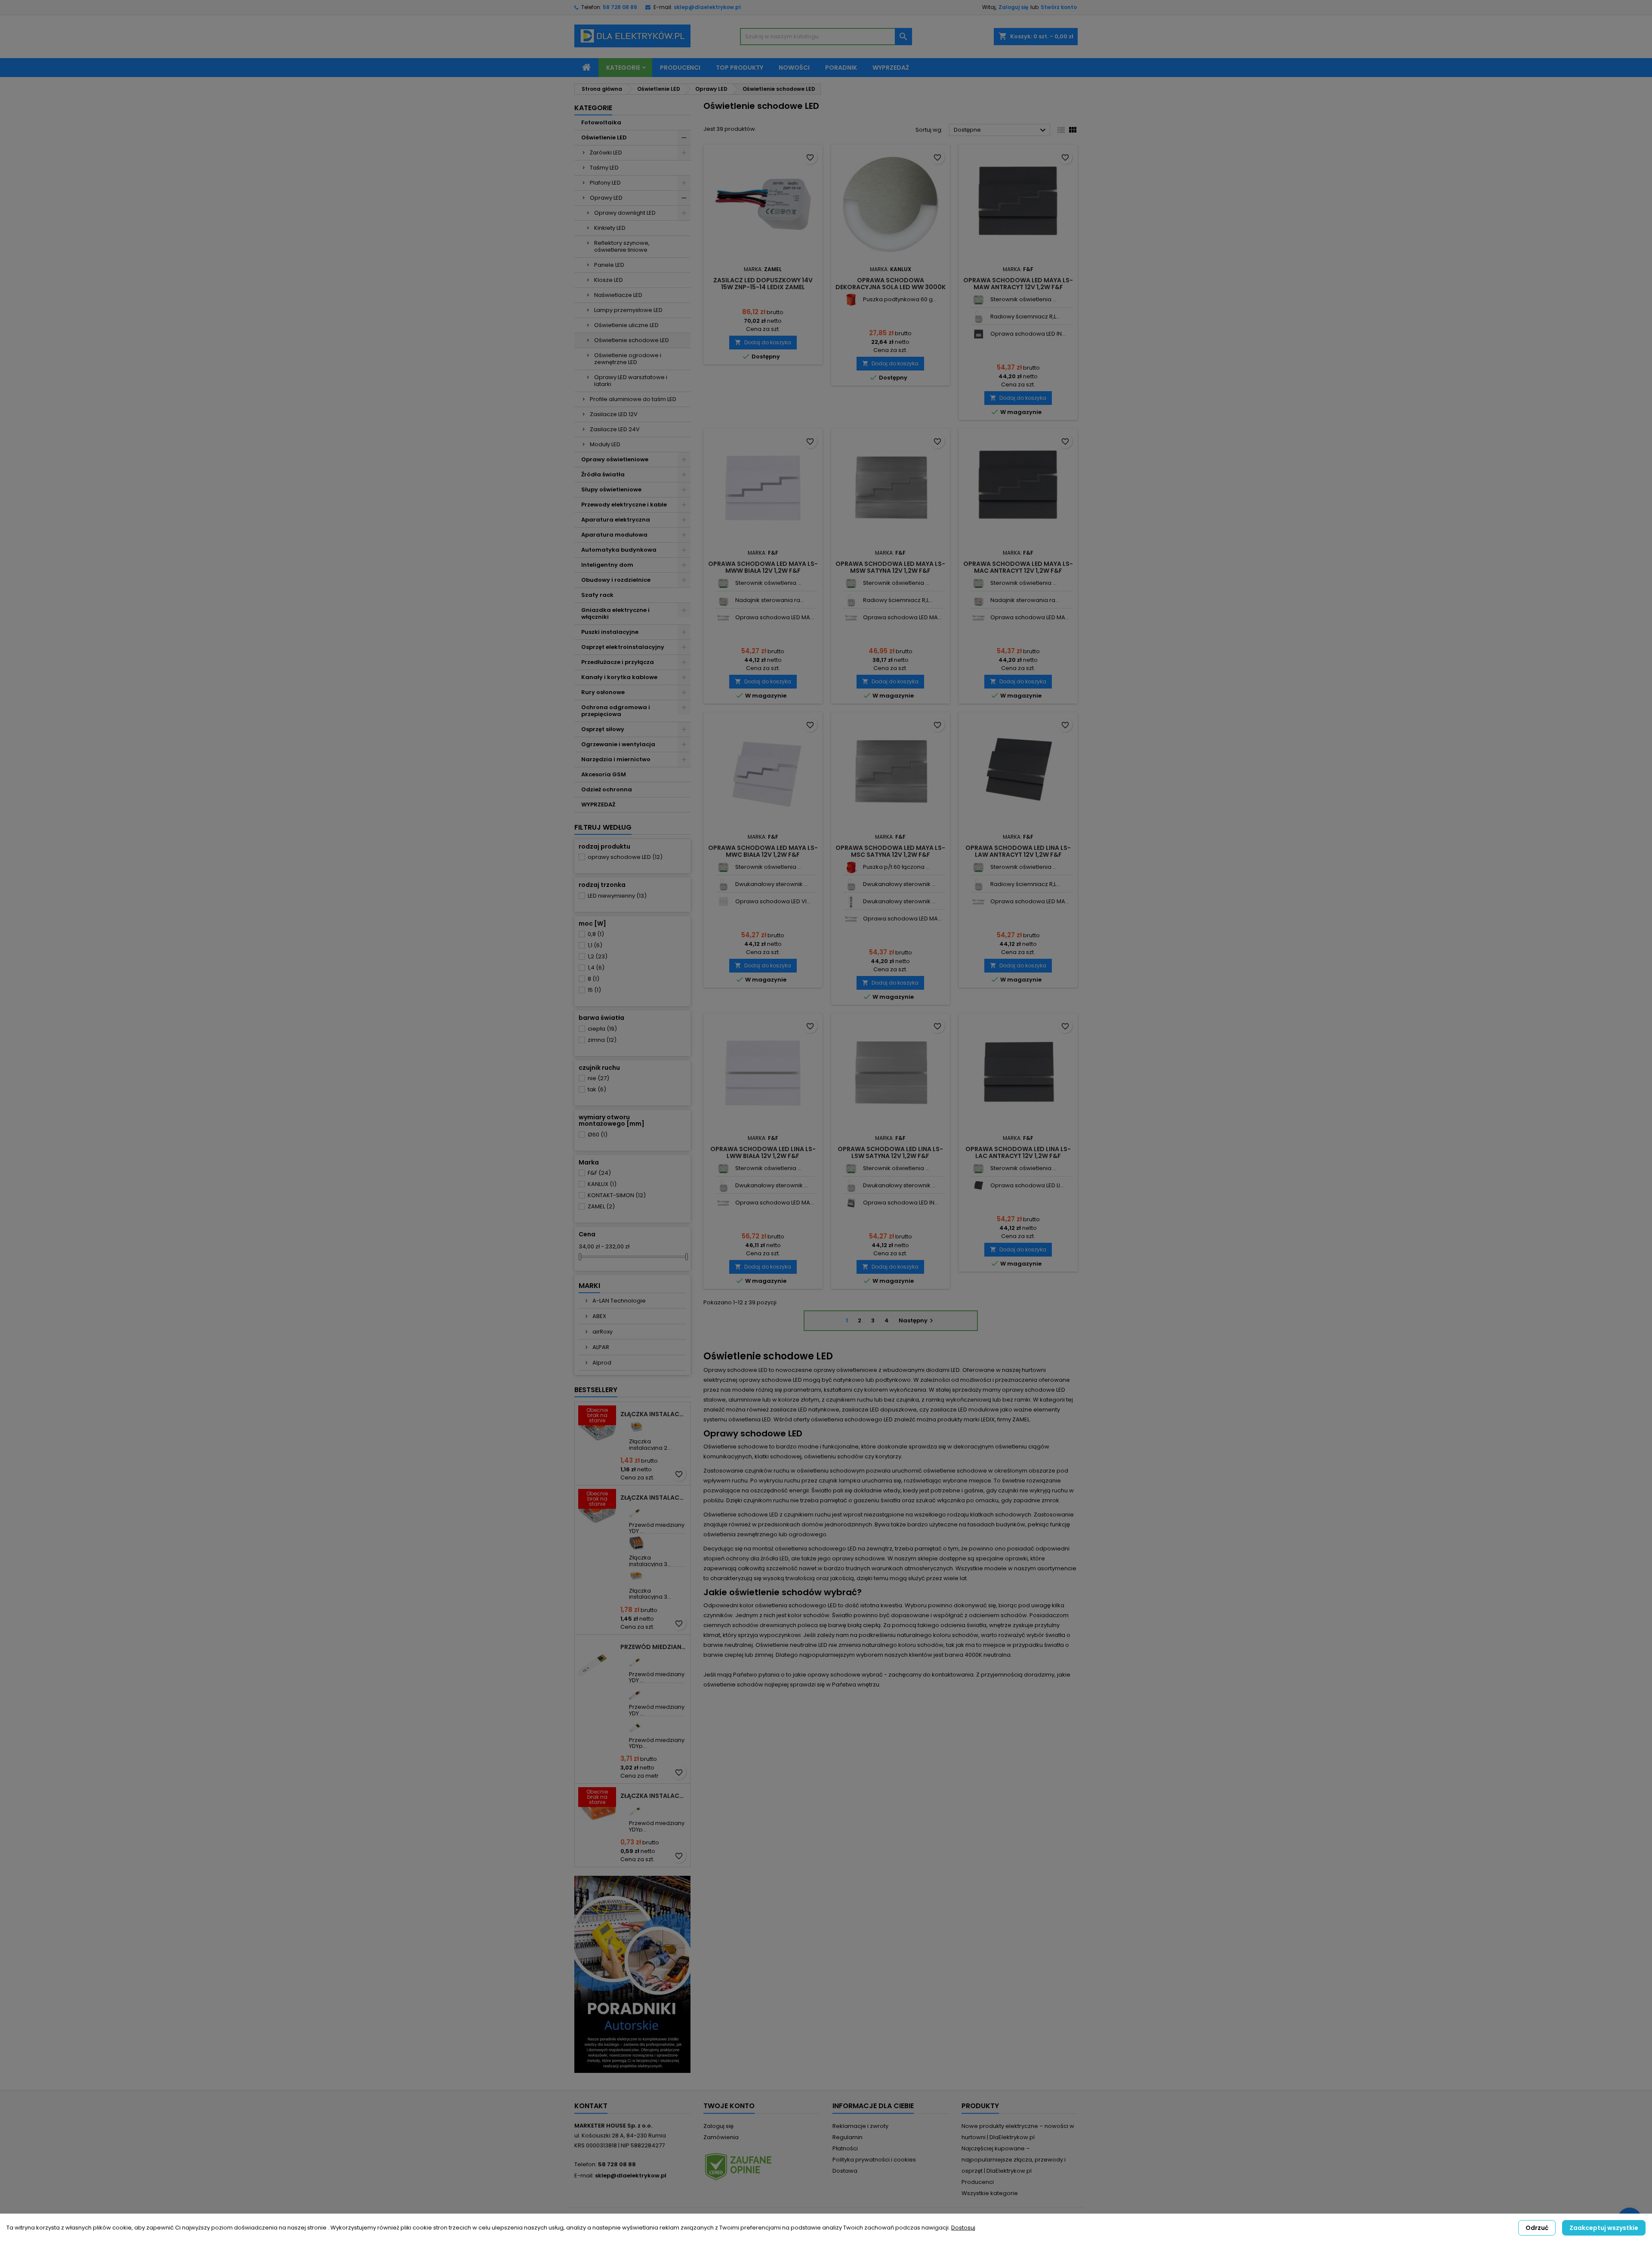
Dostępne (1001, 130)
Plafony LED (605, 183)
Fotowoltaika (601, 122)
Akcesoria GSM (604, 774)
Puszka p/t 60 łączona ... (896, 867)
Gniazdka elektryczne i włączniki (615, 613)
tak (597, 1089)
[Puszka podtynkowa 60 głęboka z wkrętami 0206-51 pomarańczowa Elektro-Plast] (851, 300)
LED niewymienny (617, 896)
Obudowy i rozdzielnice (616, 580)
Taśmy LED (604, 168)
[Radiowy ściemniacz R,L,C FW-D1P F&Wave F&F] (979, 317)
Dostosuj (963, 2228)
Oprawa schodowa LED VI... (773, 901)
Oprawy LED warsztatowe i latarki (631, 381)
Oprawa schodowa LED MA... (775, 617)
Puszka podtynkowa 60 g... (900, 299)
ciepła (602, 1029)
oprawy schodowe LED (625, 857)
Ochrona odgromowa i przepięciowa (616, 711)
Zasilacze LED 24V (615, 429)
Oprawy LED (606, 198)
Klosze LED (609, 280)
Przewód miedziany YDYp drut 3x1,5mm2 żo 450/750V (653, 1647)
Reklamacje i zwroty (860, 2126)
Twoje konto (729, 2106)
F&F (599, 1173)
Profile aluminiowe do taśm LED (633, 399)
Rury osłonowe (603, 692)
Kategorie (623, 68)
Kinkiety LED (610, 228)
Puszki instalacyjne (610, 632)
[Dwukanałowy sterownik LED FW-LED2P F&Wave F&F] (723, 885)
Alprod (601, 1363)
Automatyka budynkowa (619, 550)
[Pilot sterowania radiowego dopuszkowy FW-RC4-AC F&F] (723, 601)
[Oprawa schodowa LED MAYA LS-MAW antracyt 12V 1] (723, 618)
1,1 (595, 945)
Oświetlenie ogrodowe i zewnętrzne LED (628, 359)
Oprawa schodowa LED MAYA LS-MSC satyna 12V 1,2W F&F (890, 851)
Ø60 (598, 1135)
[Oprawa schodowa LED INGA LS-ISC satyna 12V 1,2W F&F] (851, 1203)
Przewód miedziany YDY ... (657, 1528)
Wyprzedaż (891, 68)
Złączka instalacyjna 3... (650, 1561)
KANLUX (602, 1184)
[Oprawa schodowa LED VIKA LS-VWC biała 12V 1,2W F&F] (723, 902)
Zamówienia (721, 2137)
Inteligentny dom (607, 565)
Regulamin (848, 2137)
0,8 (596, 934)
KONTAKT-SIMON (617, 1195)
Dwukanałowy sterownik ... (772, 884)
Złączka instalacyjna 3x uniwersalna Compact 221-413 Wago (653, 1498)
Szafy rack (597, 595)
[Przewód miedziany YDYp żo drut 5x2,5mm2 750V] (636, 1725)
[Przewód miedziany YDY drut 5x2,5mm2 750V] (636, 1692)
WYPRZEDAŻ (598, 804)
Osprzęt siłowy (603, 729)
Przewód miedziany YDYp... (657, 1743)
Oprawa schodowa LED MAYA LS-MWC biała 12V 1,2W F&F (763, 851)
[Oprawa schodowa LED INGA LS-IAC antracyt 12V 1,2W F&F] (979, 334)
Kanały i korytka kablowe (619, 677)
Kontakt (591, 2106)
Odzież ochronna (607, 789)
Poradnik (841, 68)
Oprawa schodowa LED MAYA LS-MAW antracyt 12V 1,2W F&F (1018, 284)
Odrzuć (1537, 2228)
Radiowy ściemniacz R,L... (1025, 317)
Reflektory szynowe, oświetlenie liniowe (622, 246)
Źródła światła (603, 474)
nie (598, 1078)
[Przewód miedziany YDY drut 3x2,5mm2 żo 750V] (636, 1660)
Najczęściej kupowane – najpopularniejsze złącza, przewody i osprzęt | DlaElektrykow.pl (1014, 2160)
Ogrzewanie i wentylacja (618, 744)
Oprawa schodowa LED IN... (1028, 334)
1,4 (596, 968)
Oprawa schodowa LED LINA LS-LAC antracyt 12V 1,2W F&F (1018, 1152)
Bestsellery (596, 1390)
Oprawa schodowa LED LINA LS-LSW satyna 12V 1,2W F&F (890, 1152)
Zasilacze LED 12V (614, 414)
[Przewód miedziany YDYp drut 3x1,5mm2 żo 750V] (636, 1808)
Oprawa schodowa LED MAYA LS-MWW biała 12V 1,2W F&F (763, 567)
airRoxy (602, 1332)
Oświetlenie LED (604, 137)
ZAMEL (601, 1206)
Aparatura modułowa (614, 535)
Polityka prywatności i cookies (874, 2160)
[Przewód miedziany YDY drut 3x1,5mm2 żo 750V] (636, 1510)
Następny (917, 1320)
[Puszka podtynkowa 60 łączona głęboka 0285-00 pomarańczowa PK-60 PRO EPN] (851, 867)
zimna (602, 1040)
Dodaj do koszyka (763, 342)
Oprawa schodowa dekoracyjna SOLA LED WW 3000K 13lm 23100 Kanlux (891, 287)
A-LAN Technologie (618, 1301)
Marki (589, 1286)
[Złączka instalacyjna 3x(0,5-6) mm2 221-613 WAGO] (636, 1576)
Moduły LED (605, 444)
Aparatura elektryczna (616, 520)
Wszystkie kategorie (990, 2193)
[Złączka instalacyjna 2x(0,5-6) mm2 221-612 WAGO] (636, 1427)
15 (594, 990)
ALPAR (600, 1347)
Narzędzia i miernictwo (616, 759)
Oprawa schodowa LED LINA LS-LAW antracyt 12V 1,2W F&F (1018, 851)
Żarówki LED (606, 153)
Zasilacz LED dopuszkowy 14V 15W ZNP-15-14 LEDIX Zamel (763, 284)
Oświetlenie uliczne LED (626, 325)
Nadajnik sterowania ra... (770, 600)
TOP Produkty (740, 68)
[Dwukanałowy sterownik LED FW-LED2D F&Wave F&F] (851, 902)
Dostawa (845, 2171)
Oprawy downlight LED (625, 213)
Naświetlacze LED (618, 295)
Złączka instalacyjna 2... (650, 1444)
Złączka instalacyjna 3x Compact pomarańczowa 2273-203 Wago (653, 1796)
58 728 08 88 (620, 7)
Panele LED (609, 265)
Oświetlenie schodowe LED (632, 340)
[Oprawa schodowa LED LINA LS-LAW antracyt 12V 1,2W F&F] (979, 1186)
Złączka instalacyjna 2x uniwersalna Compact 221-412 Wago (653, 1414)
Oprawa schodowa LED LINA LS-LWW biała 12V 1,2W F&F (763, 1152)
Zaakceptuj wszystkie (1604, 2228)
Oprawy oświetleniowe (615, 459)
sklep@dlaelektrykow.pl (707, 7)
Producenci (680, 68)
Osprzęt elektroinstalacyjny (623, 647)
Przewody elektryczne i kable (624, 505)
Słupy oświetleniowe (611, 489)
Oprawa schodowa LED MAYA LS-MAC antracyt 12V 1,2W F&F (1018, 567)
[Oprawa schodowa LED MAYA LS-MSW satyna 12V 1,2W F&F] (851, 919)
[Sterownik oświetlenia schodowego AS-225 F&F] (979, 300)
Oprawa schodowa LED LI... (1027, 1185)
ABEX (599, 1316)
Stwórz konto (1059, 7)
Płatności (845, 2148)
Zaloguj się (1013, 7)
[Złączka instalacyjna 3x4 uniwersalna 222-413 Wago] (636, 1543)
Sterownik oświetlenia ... (1023, 299)
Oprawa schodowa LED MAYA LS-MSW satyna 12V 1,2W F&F (890, 567)
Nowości (794, 68)
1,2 (598, 956)
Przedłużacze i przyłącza (618, 662)
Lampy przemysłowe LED (628, 310)
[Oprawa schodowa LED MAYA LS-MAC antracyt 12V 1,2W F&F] (851, 618)
